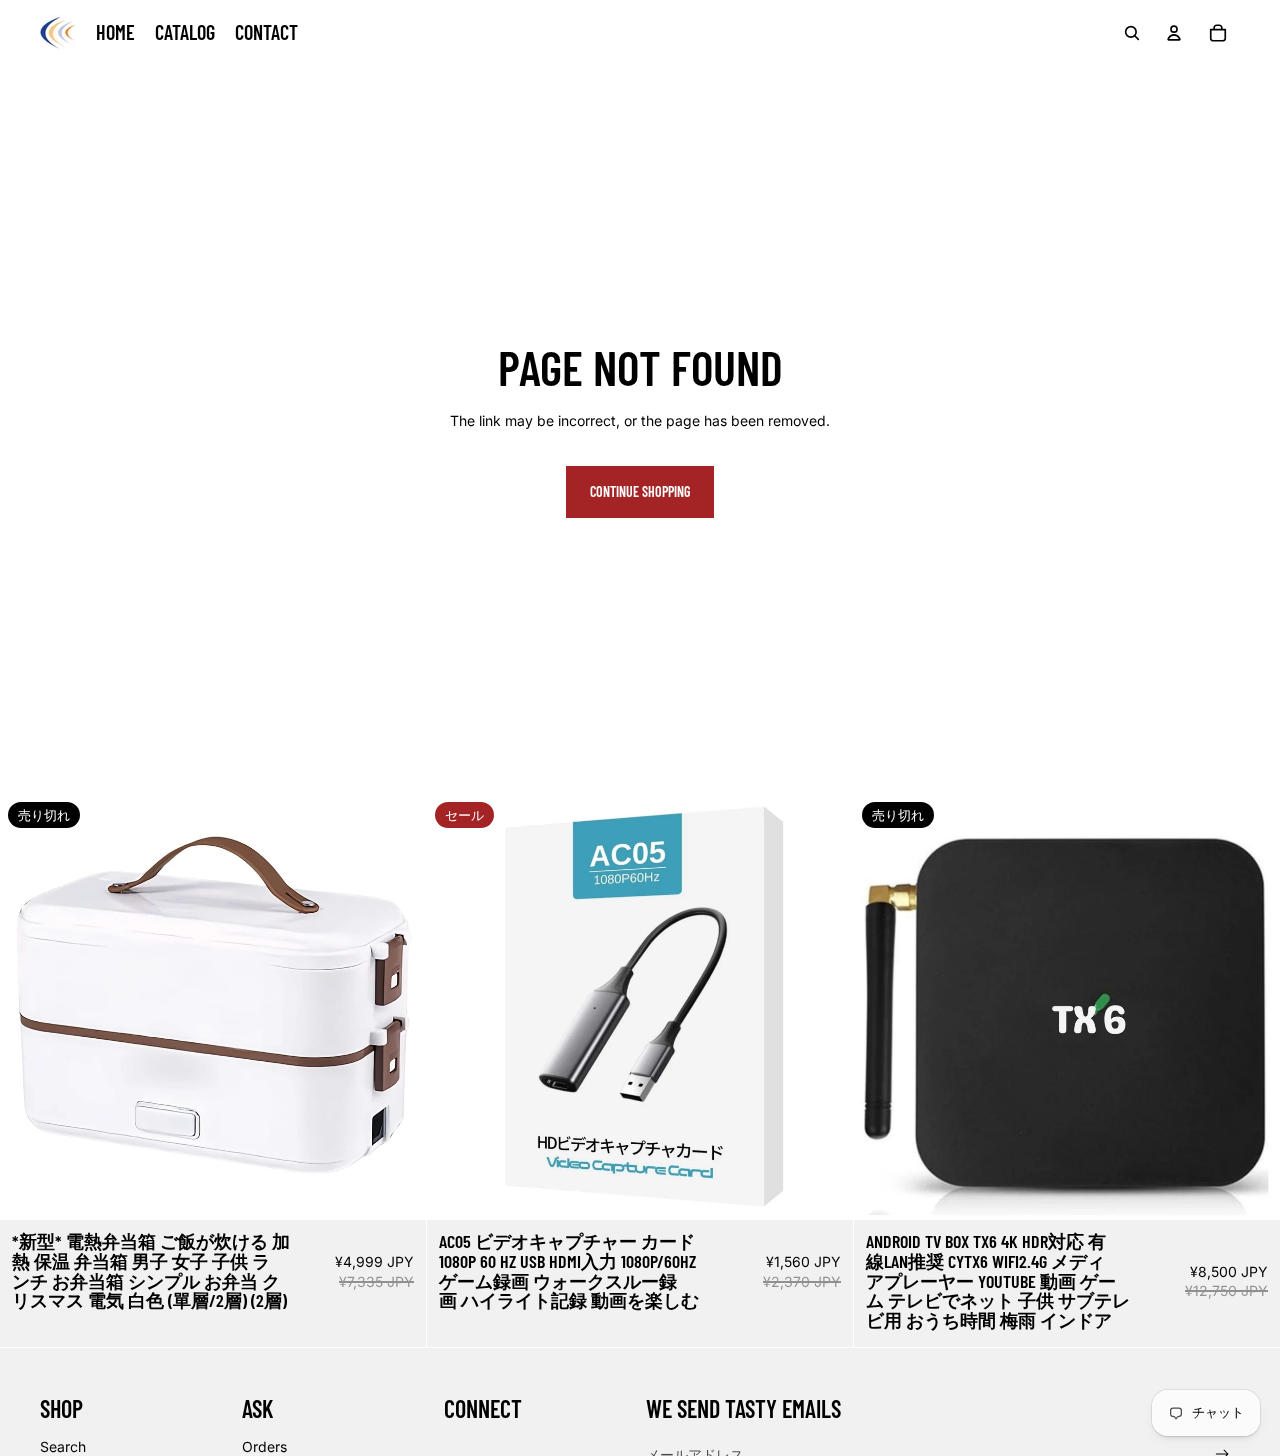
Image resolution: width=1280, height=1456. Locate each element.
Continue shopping (640, 491)
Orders (264, 1446)
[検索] (1132, 33)
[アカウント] (1174, 33)
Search (63, 1446)
